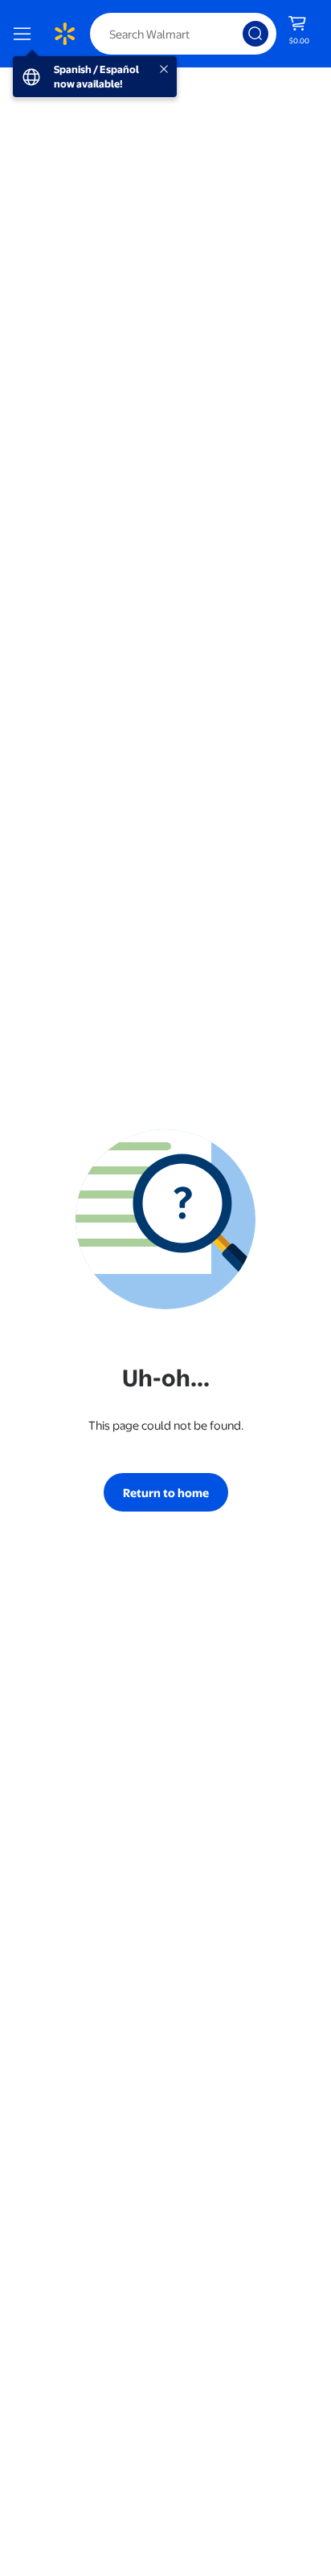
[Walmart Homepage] (64, 34)
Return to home (166, 1492)
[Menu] (26, 34)
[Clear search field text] (235, 34)
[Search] (255, 34)
